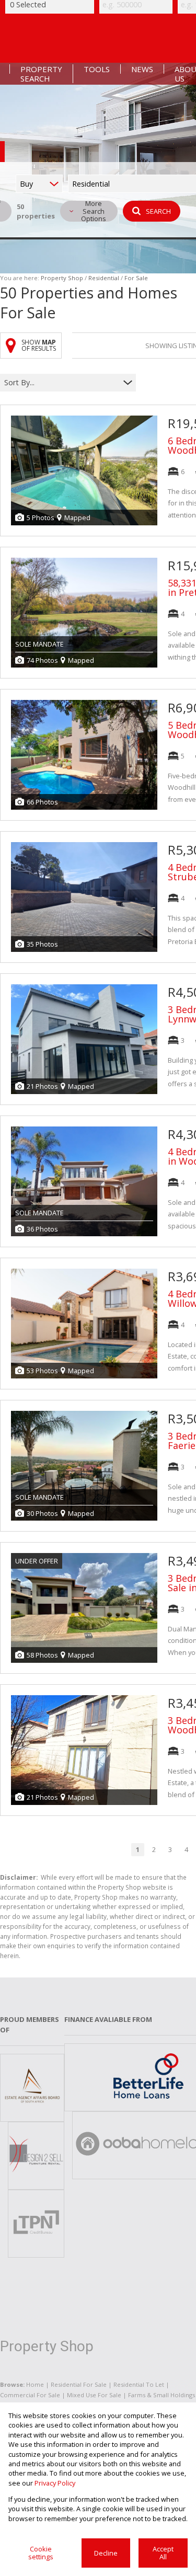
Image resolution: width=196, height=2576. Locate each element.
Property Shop (62, 278)
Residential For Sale (79, 2384)
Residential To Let (139, 2384)
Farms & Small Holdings (162, 2395)
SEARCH (158, 211)
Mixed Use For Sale (94, 2395)
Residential (104, 278)
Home (35, 2384)
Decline (106, 2553)
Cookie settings (41, 2553)
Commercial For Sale (30, 2395)
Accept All (163, 2553)
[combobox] (61, 383)
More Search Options (94, 211)
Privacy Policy (55, 2483)
